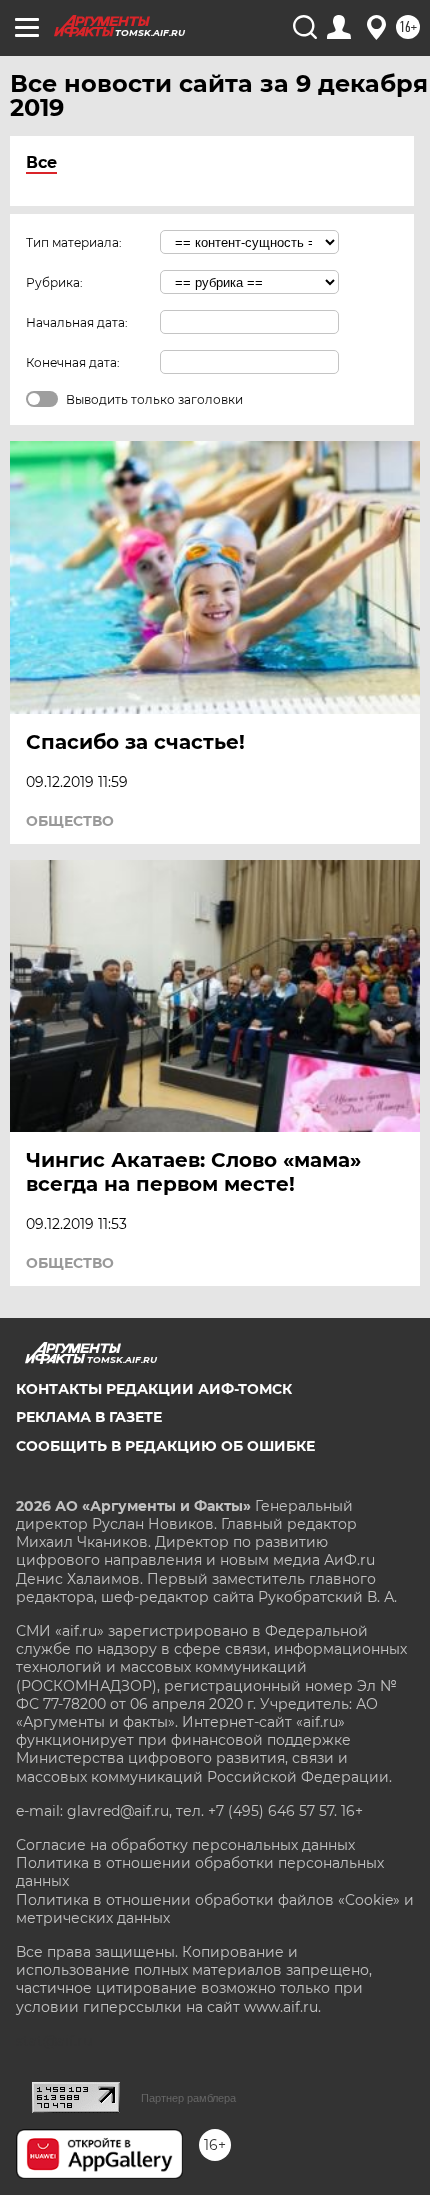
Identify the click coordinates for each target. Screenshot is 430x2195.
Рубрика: (54, 282)
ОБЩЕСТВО (70, 821)
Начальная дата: (77, 322)
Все (41, 162)
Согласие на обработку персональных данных (185, 1845)
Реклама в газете (89, 1417)
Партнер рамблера (188, 2098)
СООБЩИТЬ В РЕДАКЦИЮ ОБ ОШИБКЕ (165, 1446)
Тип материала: (74, 242)
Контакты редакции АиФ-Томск (154, 1389)
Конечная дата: (73, 362)
